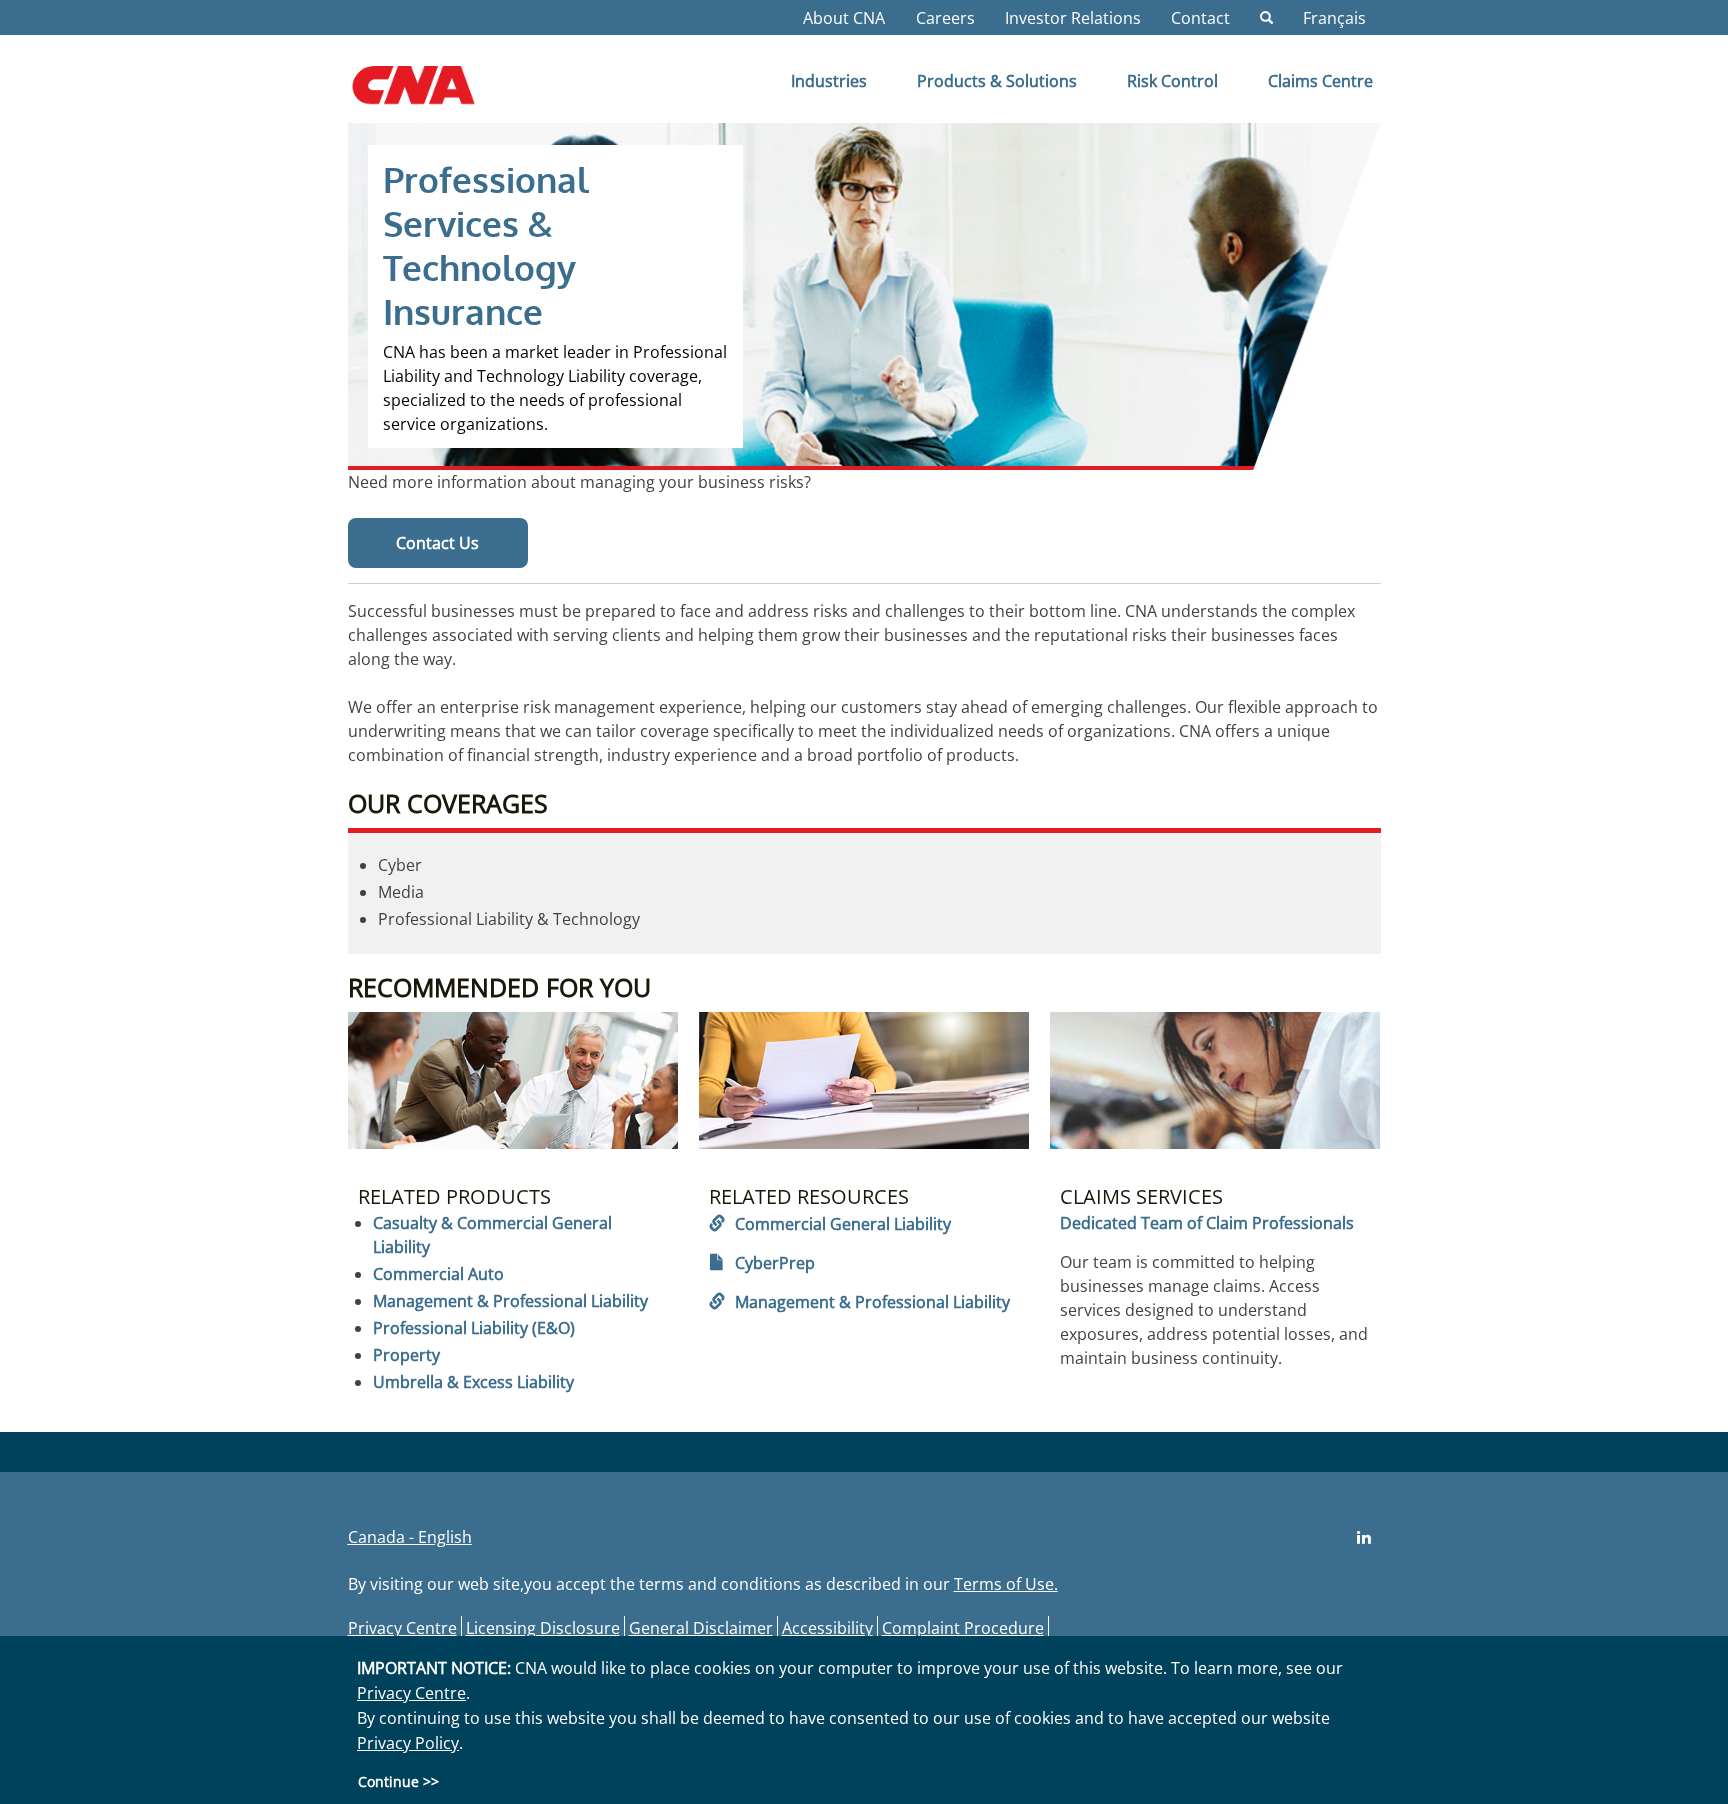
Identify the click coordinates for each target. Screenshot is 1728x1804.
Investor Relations (1073, 18)
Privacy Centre (402, 1628)
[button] (1266, 18)
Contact (1200, 18)
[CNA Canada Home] (430, 92)
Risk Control (1172, 81)
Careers (945, 18)
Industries (829, 81)
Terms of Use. (1006, 1584)
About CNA (844, 18)
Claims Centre (1320, 81)
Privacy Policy (408, 1743)
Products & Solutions (997, 81)
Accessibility (827, 1628)
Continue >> (398, 1780)
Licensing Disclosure (543, 1628)
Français (1334, 18)
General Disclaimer (701, 1628)
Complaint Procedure (963, 1628)
